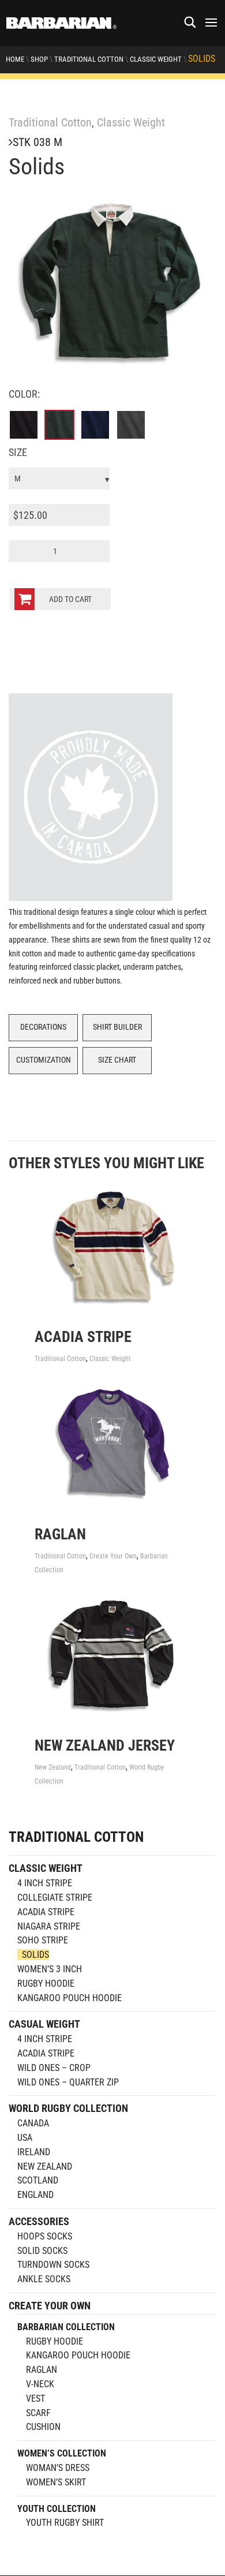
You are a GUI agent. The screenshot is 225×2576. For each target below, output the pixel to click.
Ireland (34, 2152)
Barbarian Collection (66, 2327)
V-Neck (40, 2384)
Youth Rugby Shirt (65, 2523)
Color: (24, 394)
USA (25, 2138)
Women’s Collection (62, 2453)
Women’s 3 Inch (50, 1969)
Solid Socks (42, 2251)
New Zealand (53, 1767)
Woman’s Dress (58, 2468)
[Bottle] (59, 425)
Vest (35, 2399)
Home (15, 59)
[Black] (24, 425)
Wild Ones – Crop (54, 2068)
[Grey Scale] (131, 425)
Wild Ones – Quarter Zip (68, 2082)
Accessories (39, 2221)
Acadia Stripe (46, 1912)
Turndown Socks (53, 2265)
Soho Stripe (43, 1940)
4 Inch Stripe (45, 1883)
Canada (33, 2123)
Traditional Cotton (89, 59)
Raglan (42, 2370)
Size (18, 452)
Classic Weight (156, 59)
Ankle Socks (44, 2279)
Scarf (38, 2413)
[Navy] (95, 425)
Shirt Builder (117, 1027)
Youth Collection (57, 2509)
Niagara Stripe (49, 1926)
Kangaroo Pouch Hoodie (70, 1998)
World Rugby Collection (68, 2108)
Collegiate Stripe (55, 1898)
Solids (35, 1955)
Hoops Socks (45, 2236)
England (35, 2195)
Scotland (38, 2180)
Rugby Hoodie (46, 1984)
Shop (39, 59)
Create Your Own (113, 1556)
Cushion (43, 2427)
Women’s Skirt (56, 2482)
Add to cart (70, 599)
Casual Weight (44, 2024)
